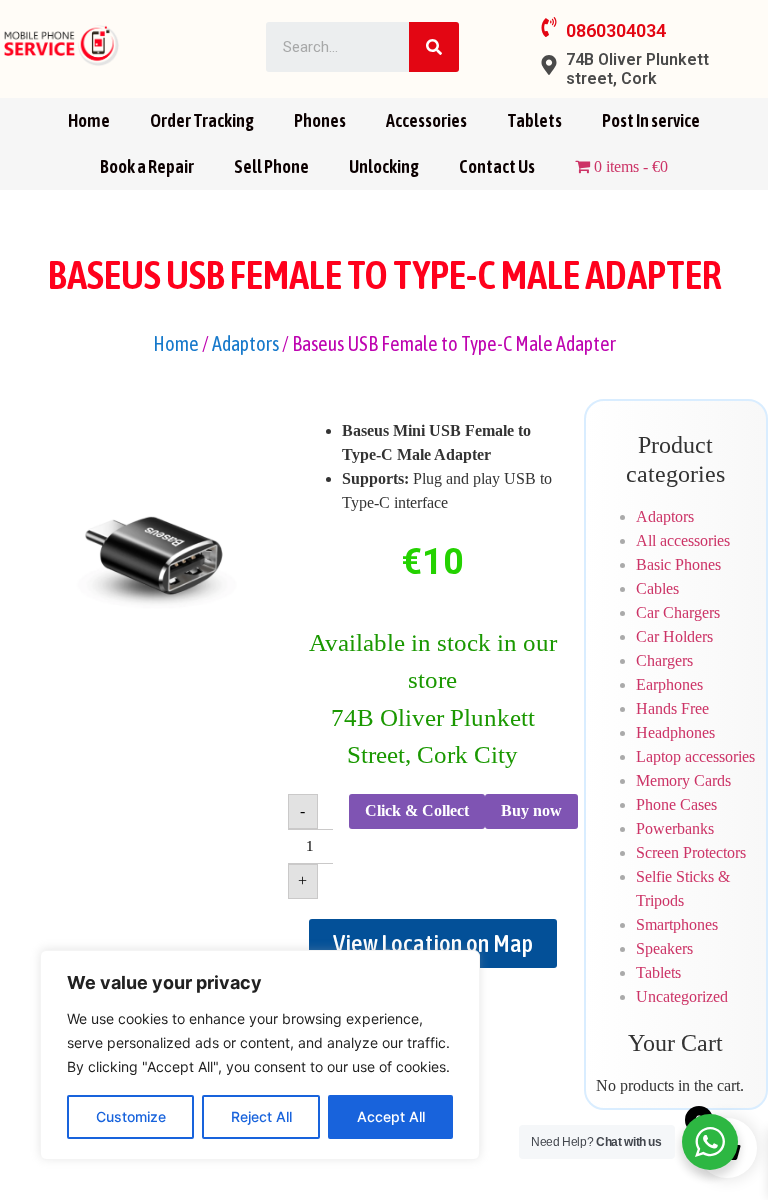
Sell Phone (271, 166)
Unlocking (384, 166)
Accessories (426, 120)
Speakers (664, 948)
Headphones (675, 732)
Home (89, 120)
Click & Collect (417, 810)
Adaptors (245, 343)
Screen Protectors (691, 852)
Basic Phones (678, 564)
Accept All (391, 1116)
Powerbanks (675, 828)
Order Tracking (202, 120)
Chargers (664, 660)
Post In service (651, 120)
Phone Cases (676, 804)
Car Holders (674, 636)
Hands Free (672, 708)
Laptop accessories (695, 756)
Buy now (531, 810)
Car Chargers (678, 612)
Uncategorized (682, 996)
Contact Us (497, 166)
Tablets (534, 120)
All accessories (683, 540)
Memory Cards (683, 780)
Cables (657, 588)
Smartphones (677, 924)
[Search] (434, 47)
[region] (260, 1055)
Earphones (669, 684)
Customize (131, 1116)
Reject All (261, 1116)
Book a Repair (147, 166)
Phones (320, 120)
